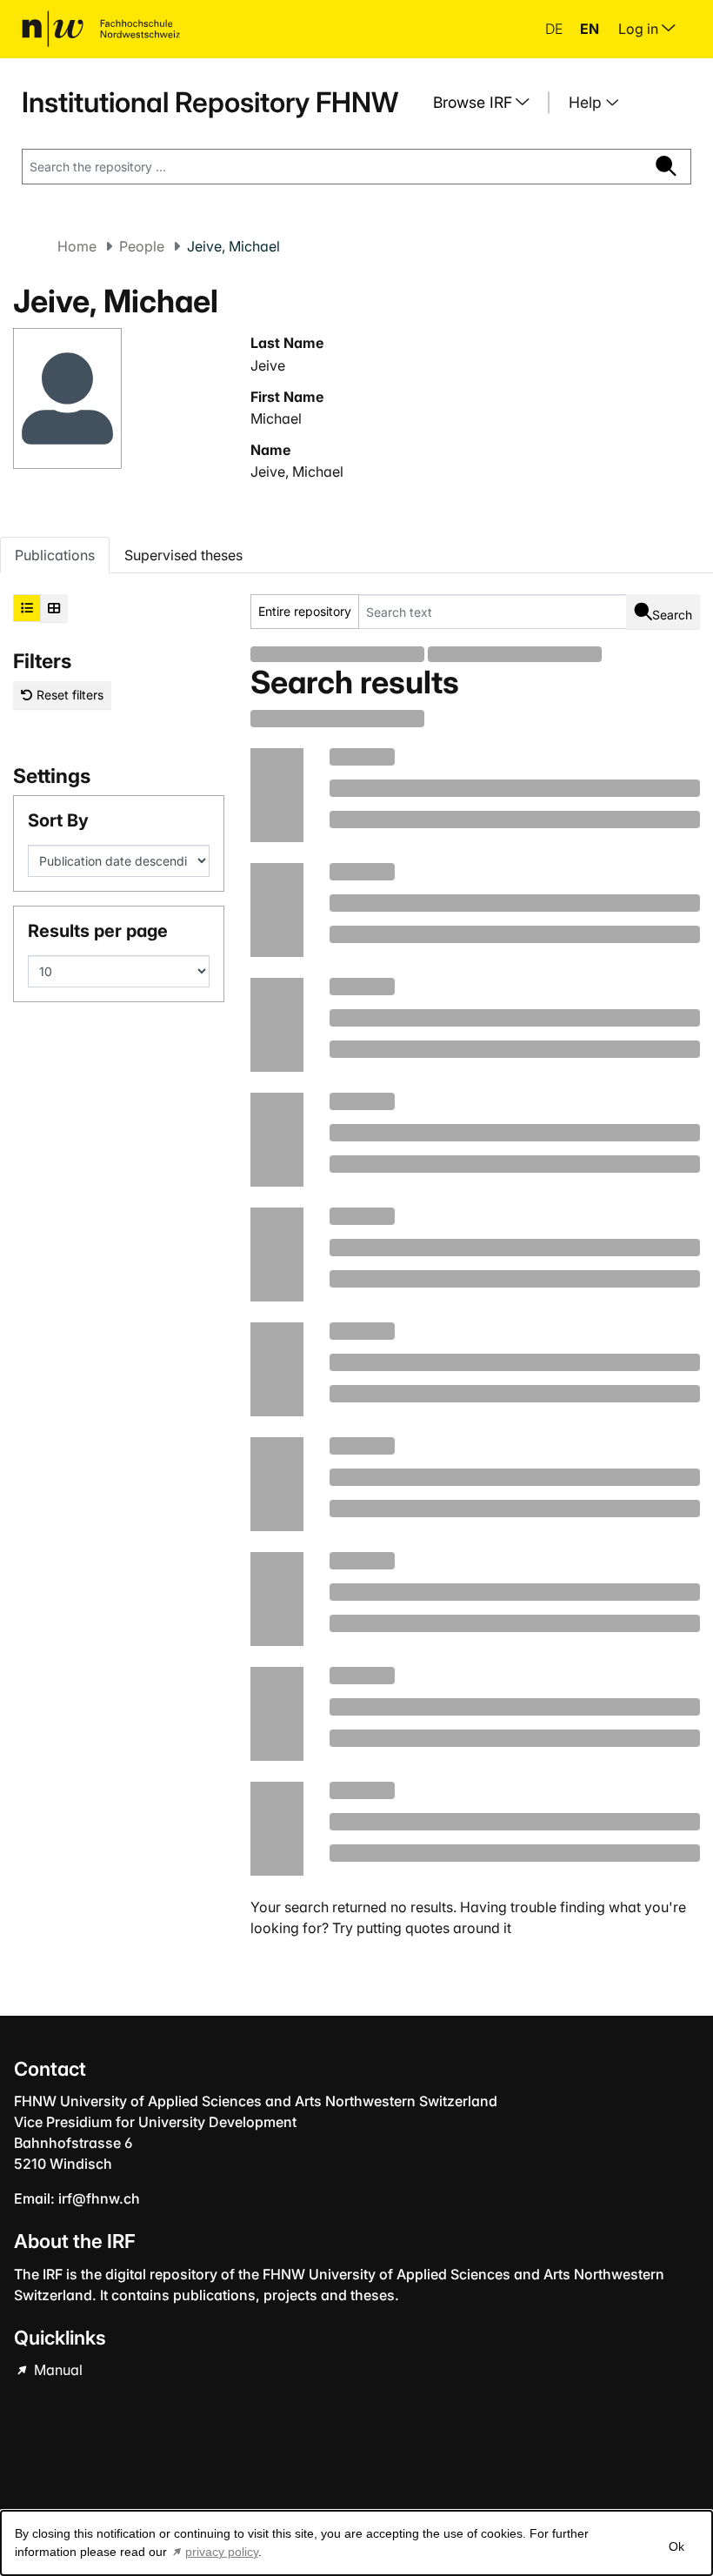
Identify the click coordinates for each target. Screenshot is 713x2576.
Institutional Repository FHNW (210, 102)
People (142, 246)
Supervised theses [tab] (183, 555)
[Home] (101, 29)
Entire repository (305, 611)
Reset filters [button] (68, 695)
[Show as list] (27, 608)
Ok (676, 2546)
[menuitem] (488, 103)
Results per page (98, 931)
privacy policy (222, 2552)
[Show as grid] (54, 608)
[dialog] (356, 2543)
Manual (57, 2370)
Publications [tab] (55, 555)
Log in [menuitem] (640, 29)
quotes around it (458, 1928)
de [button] (556, 29)
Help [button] (587, 102)
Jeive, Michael (297, 472)
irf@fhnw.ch (99, 2198)
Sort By (58, 820)
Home (77, 246)
